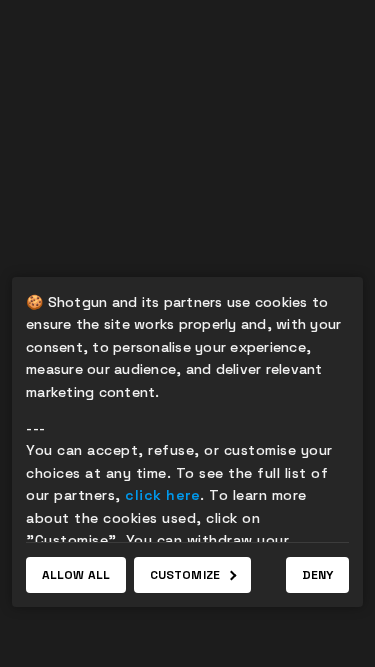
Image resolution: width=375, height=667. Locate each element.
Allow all (76, 575)
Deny (317, 575)
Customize (185, 575)
